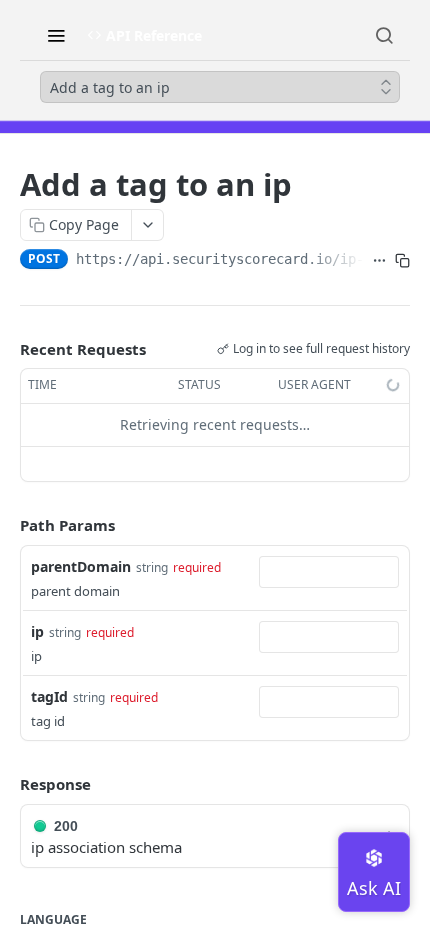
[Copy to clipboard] (402, 261)
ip (37, 631)
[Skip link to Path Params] (6, 525)
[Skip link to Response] (6, 784)
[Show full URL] (379, 261)
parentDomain (81, 566)
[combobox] (329, 572)
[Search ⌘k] (384, 35)
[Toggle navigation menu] (56, 35)
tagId (49, 696)
